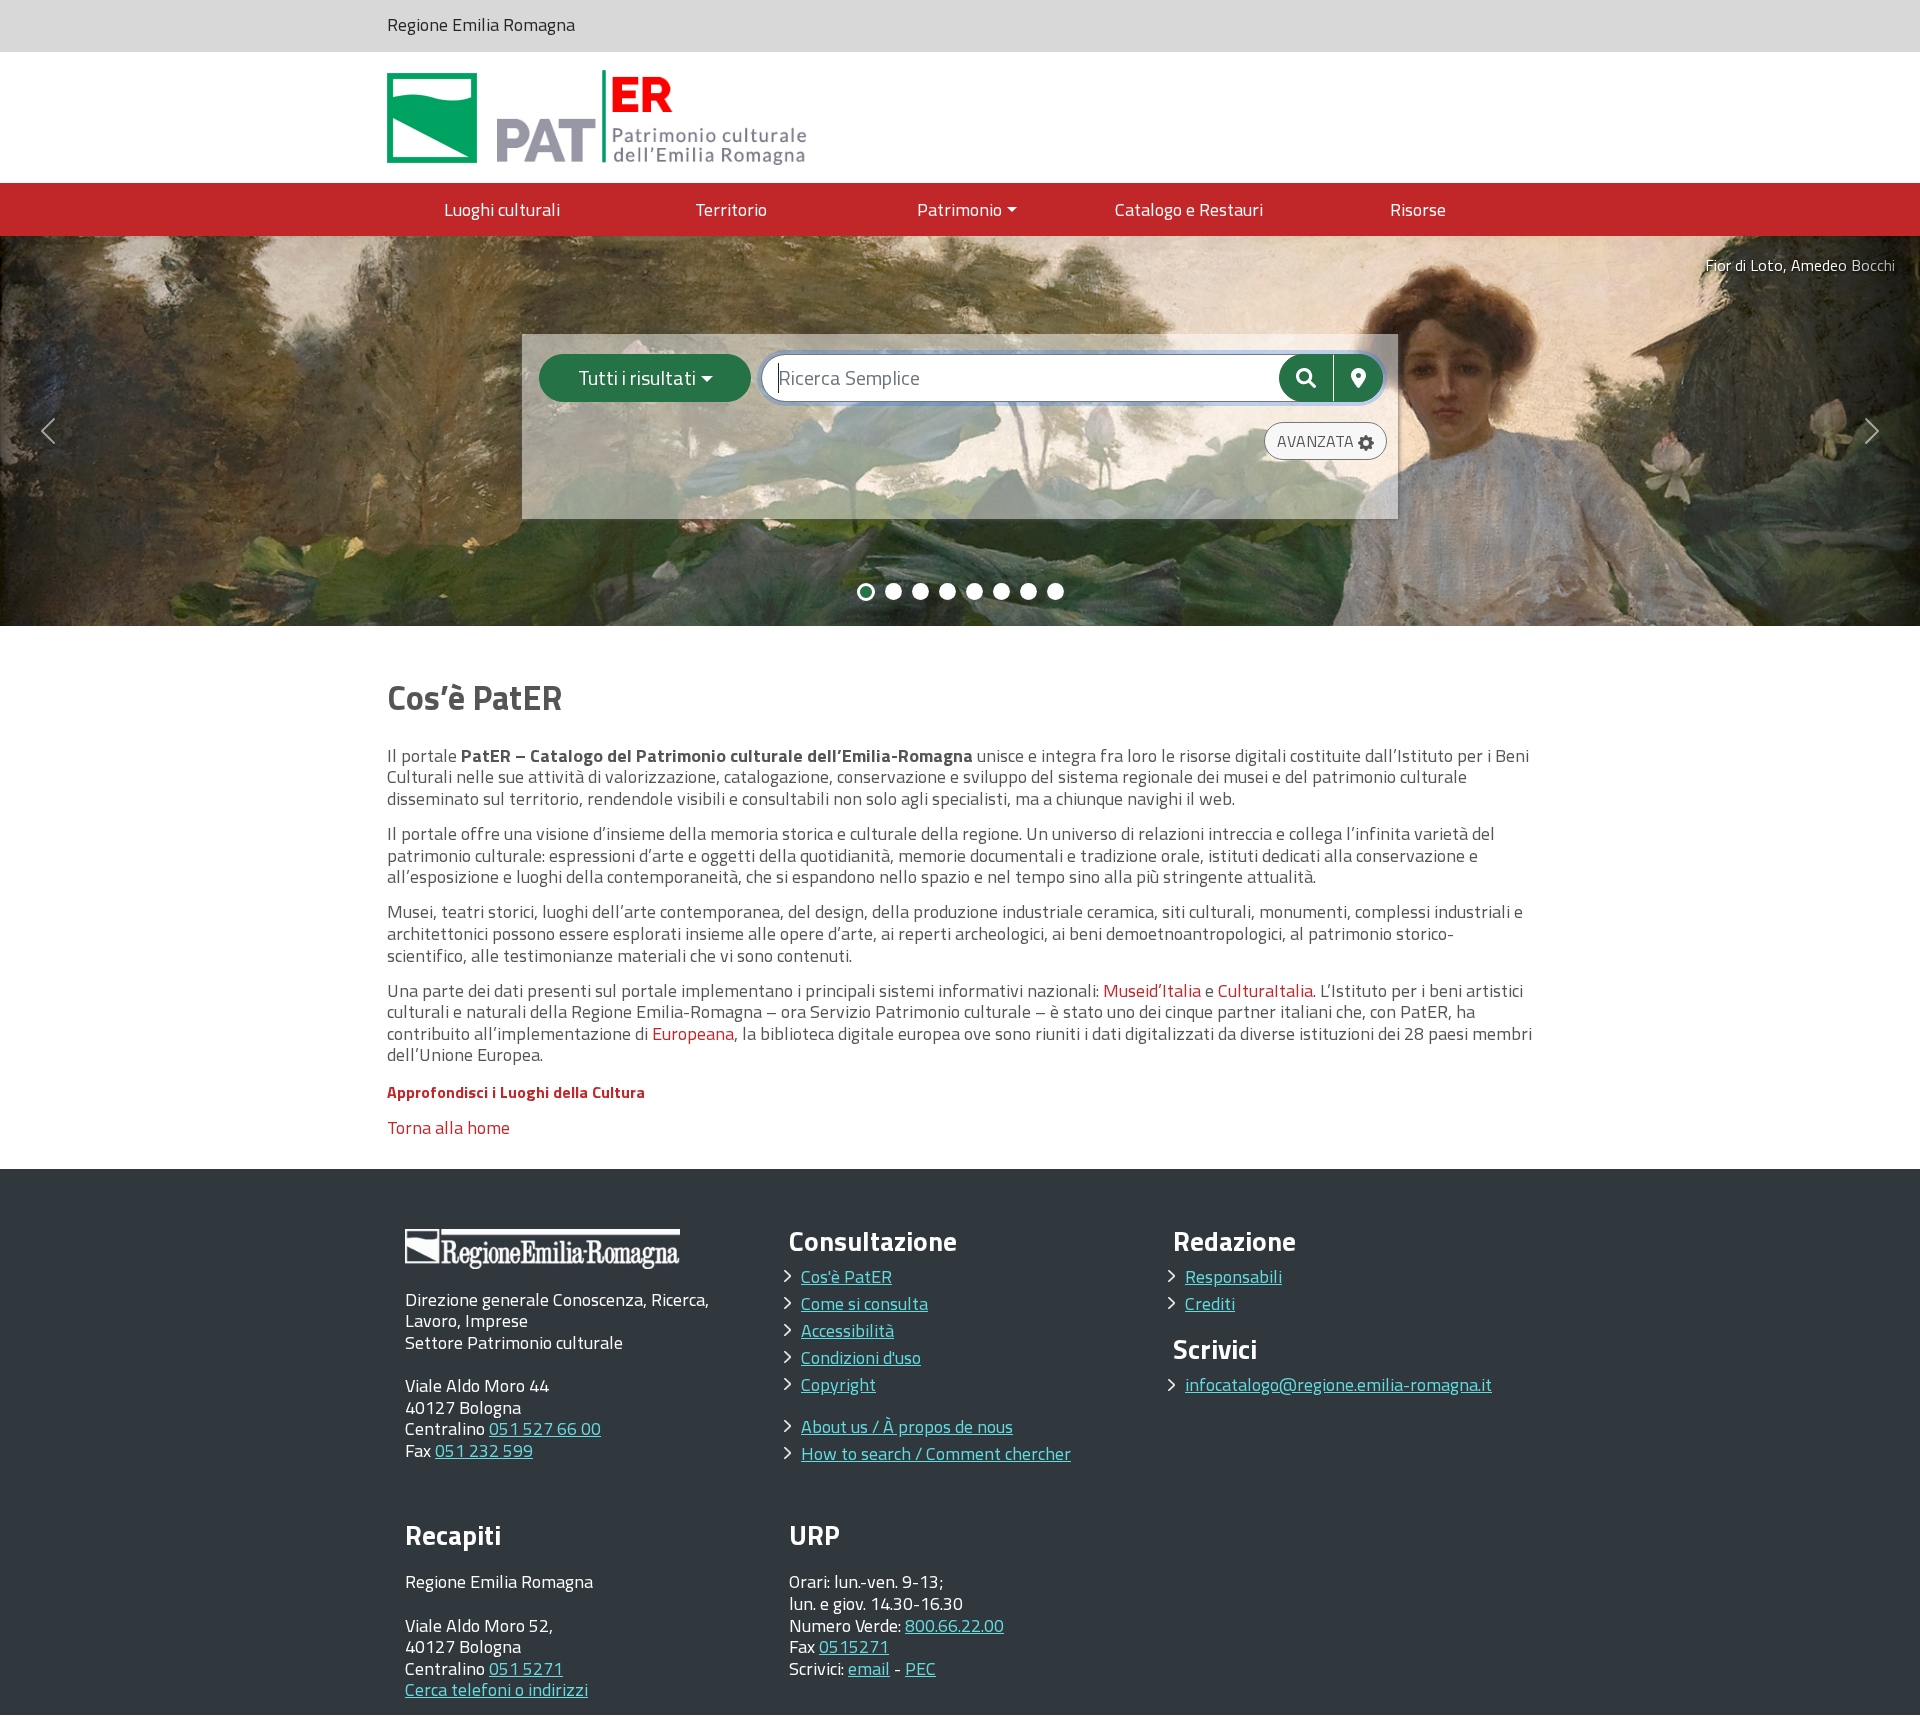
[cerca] (1306, 378)
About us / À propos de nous (907, 1426)
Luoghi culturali (502, 209)
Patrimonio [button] (959, 209)
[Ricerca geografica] (1358, 378)
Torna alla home (448, 1127)
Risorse (1418, 209)
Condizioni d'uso (861, 1357)
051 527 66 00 (545, 1428)
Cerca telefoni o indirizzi (496, 1689)
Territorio (731, 209)
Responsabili (1233, 1276)
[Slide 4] (947, 591)
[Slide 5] (974, 591)
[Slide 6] (1001, 591)
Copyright (838, 1384)
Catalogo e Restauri (1189, 209)
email (869, 1668)
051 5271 (526, 1668)
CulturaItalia (1265, 990)
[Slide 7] (1028, 591)
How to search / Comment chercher (936, 1453)
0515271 (854, 1646)
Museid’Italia (1152, 990)
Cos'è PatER (846, 1276)
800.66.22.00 (954, 1625)
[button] (1325, 441)
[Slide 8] (1055, 591)
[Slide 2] (893, 591)
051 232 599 (484, 1450)
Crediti (1210, 1303)
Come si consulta (864, 1303)
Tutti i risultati (637, 377)
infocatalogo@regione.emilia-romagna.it (1338, 1384)
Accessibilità (847, 1330)
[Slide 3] (920, 591)
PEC (920, 1668)
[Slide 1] (866, 592)
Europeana (693, 1033)
